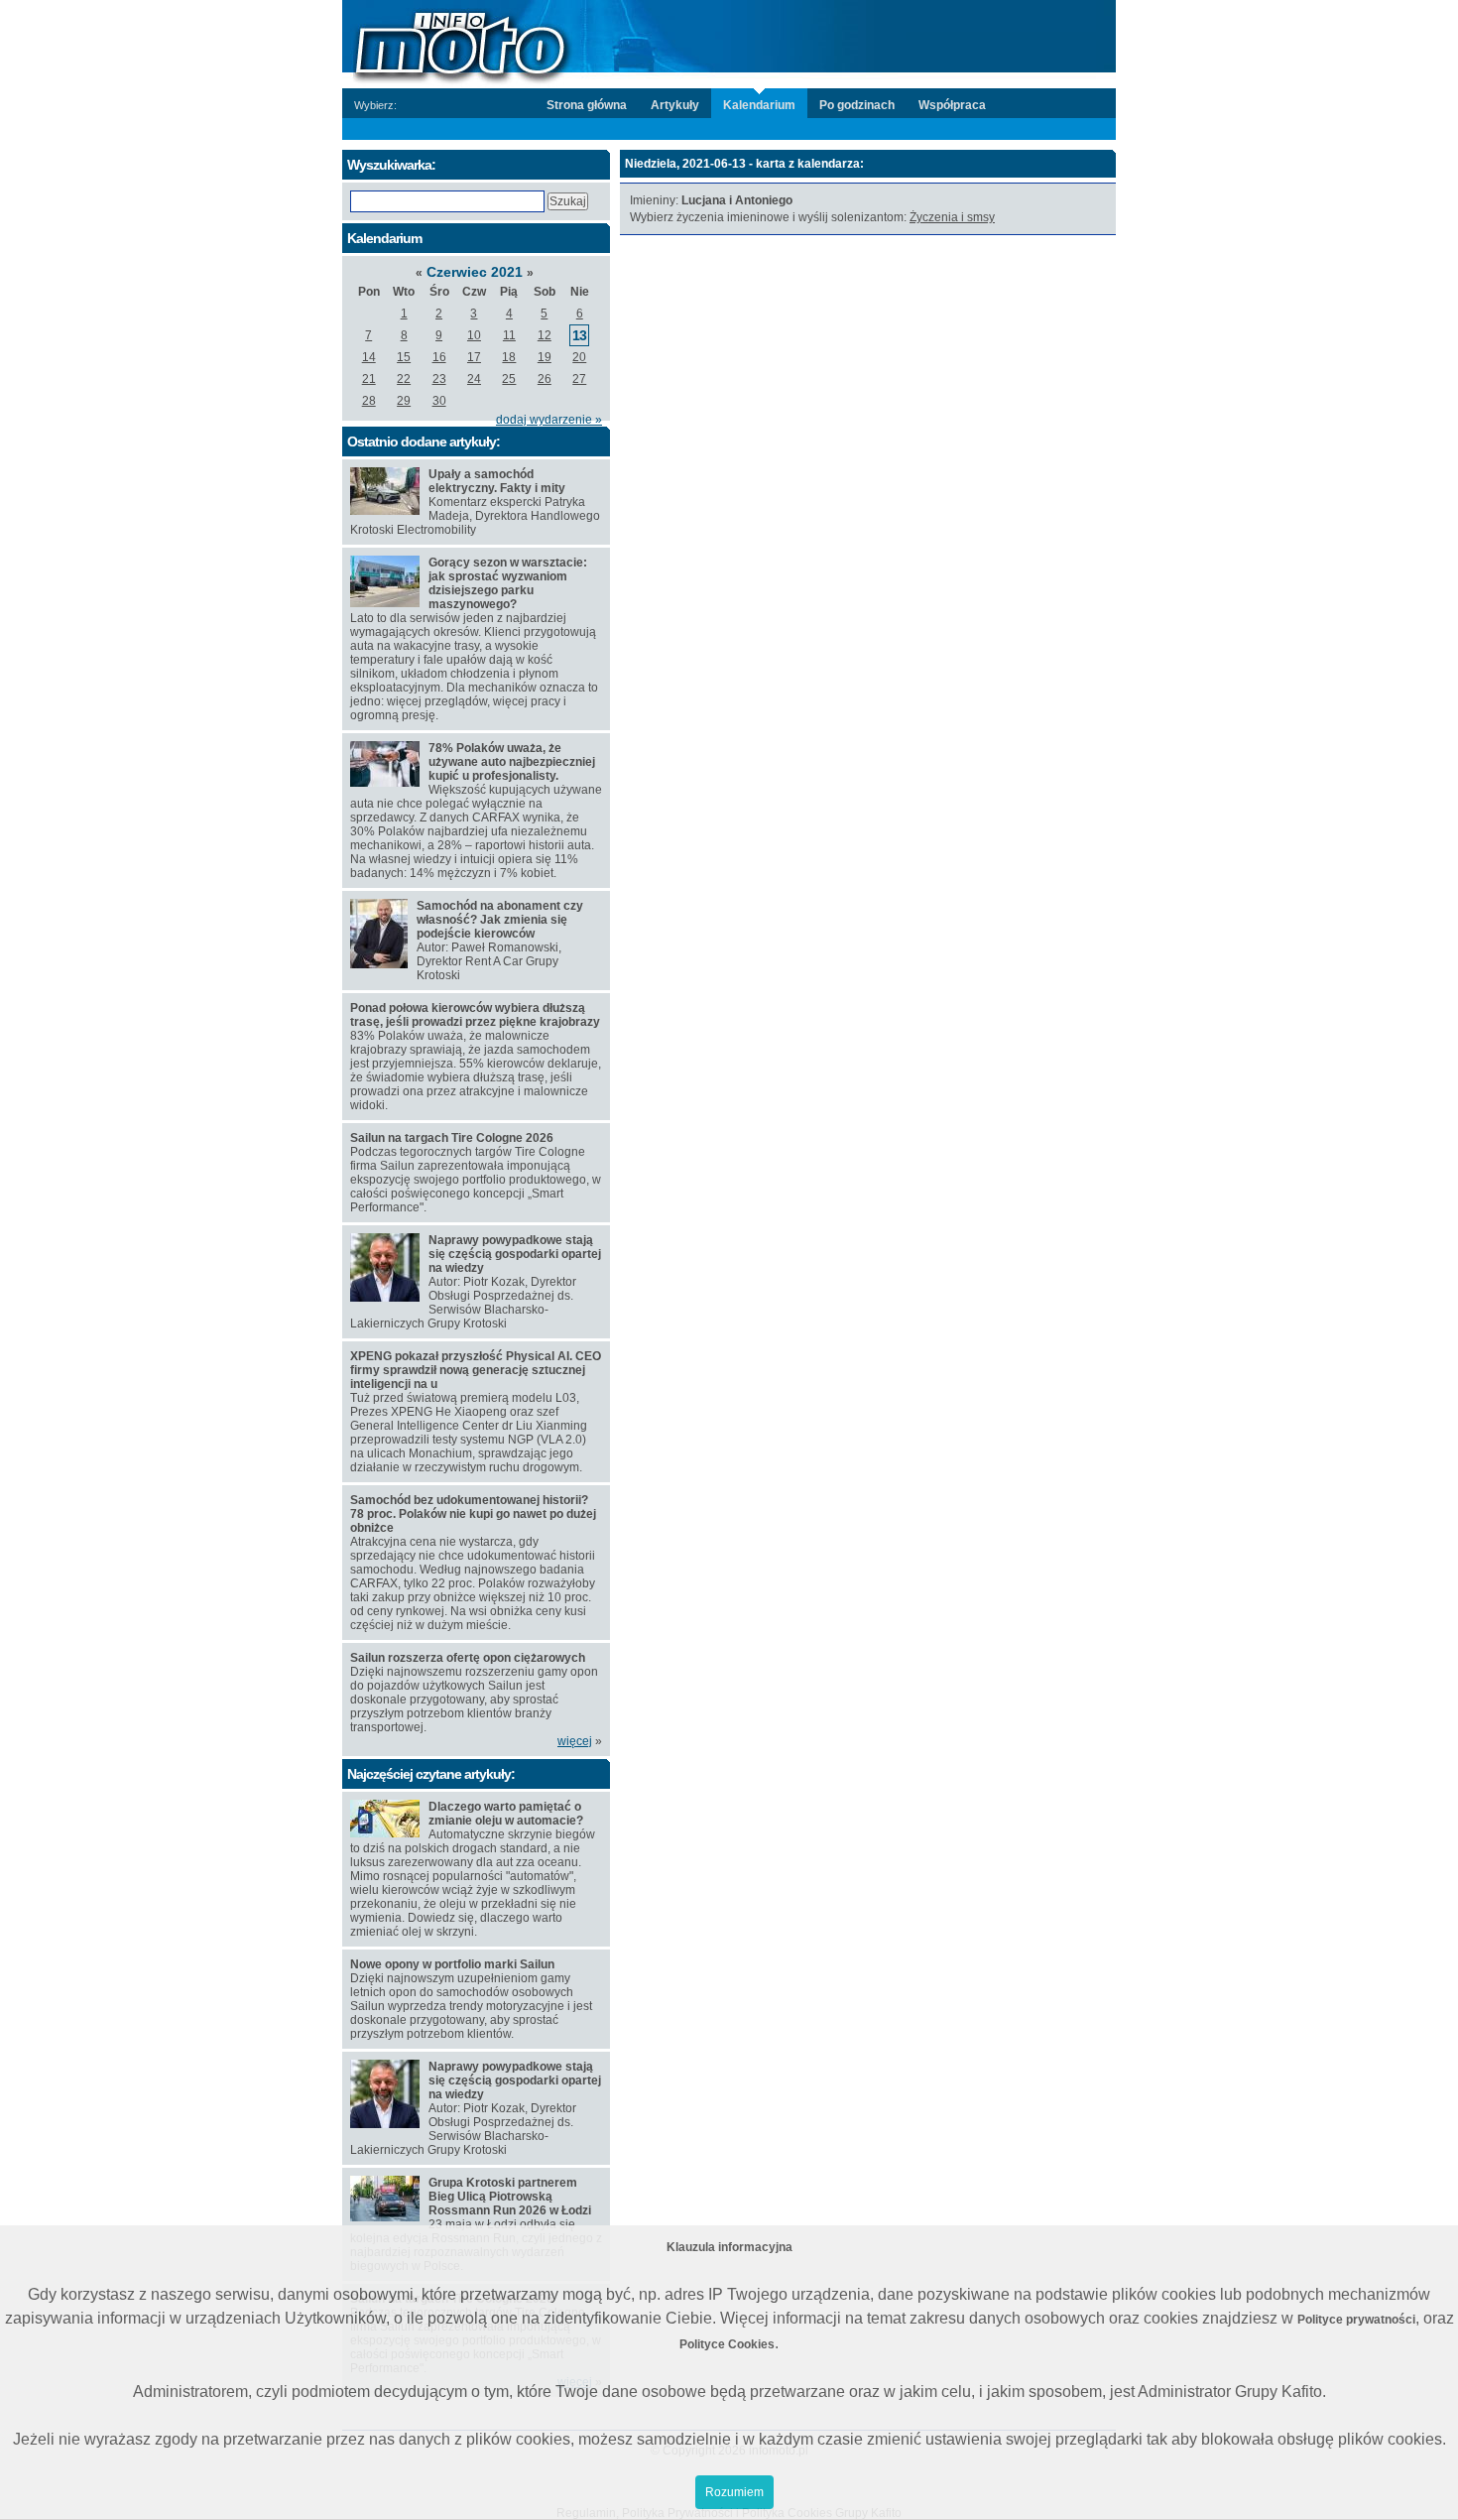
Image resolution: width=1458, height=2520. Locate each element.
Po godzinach (857, 105)
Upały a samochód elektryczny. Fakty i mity (497, 481)
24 (474, 379)
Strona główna (587, 105)
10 (474, 335)
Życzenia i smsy (952, 217)
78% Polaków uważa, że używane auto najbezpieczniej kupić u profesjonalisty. (512, 762)
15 (404, 357)
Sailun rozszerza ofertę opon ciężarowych (468, 1658)
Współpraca (952, 105)
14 (369, 357)
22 (404, 379)
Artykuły (675, 105)
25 (509, 379)
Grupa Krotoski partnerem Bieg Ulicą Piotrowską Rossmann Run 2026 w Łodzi (510, 2197)
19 (545, 357)
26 (545, 379)
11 (509, 335)
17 (474, 357)
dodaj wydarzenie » (549, 420)
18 (509, 357)
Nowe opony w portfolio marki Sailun (452, 1964)
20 (579, 357)
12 (545, 335)
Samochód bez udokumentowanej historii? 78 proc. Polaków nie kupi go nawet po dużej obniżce (473, 1514)
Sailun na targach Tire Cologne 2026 (452, 1138)
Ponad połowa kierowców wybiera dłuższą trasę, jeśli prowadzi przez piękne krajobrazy (475, 1015)
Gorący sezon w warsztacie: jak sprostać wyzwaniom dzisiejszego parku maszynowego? (508, 583)
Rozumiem (734, 2492)
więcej (575, 1741)
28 (369, 401)
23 (439, 379)
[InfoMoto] (729, 43)
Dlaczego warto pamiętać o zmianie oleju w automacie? (506, 1814)
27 (579, 379)
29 (404, 401)
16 (439, 357)
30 (439, 401)
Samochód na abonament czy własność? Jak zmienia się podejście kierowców (500, 920)
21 (369, 379)
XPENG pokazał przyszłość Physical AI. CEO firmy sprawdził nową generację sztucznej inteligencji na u (476, 1370)
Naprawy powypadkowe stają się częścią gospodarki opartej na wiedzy (515, 1254)
